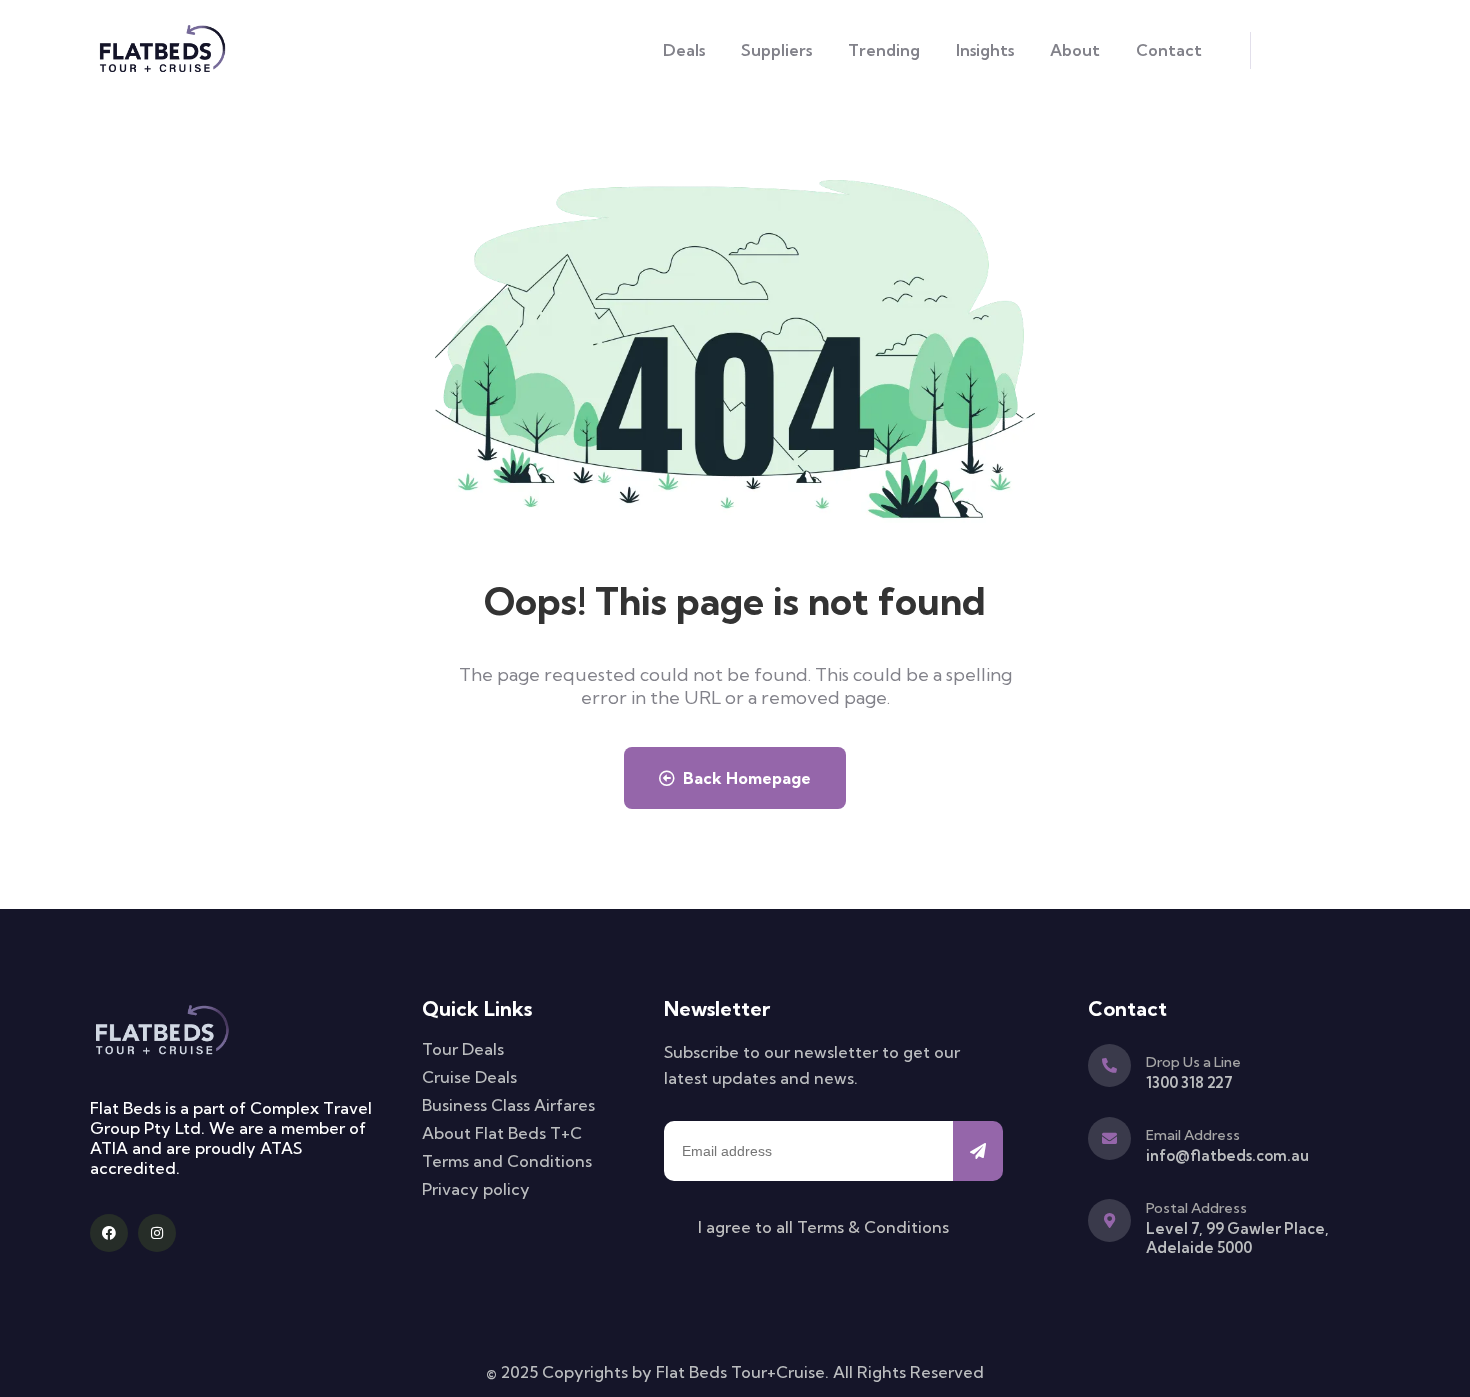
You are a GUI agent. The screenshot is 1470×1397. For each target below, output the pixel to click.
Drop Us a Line (1193, 1062)
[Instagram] (157, 1233)
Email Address (1193, 1135)
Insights (985, 50)
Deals (684, 50)
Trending (884, 50)
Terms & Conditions (873, 1227)
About (1075, 50)
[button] (1272, 50)
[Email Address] (1109, 1138)
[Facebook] (109, 1233)
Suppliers (776, 50)
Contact (1169, 50)
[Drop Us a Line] (1109, 1065)
